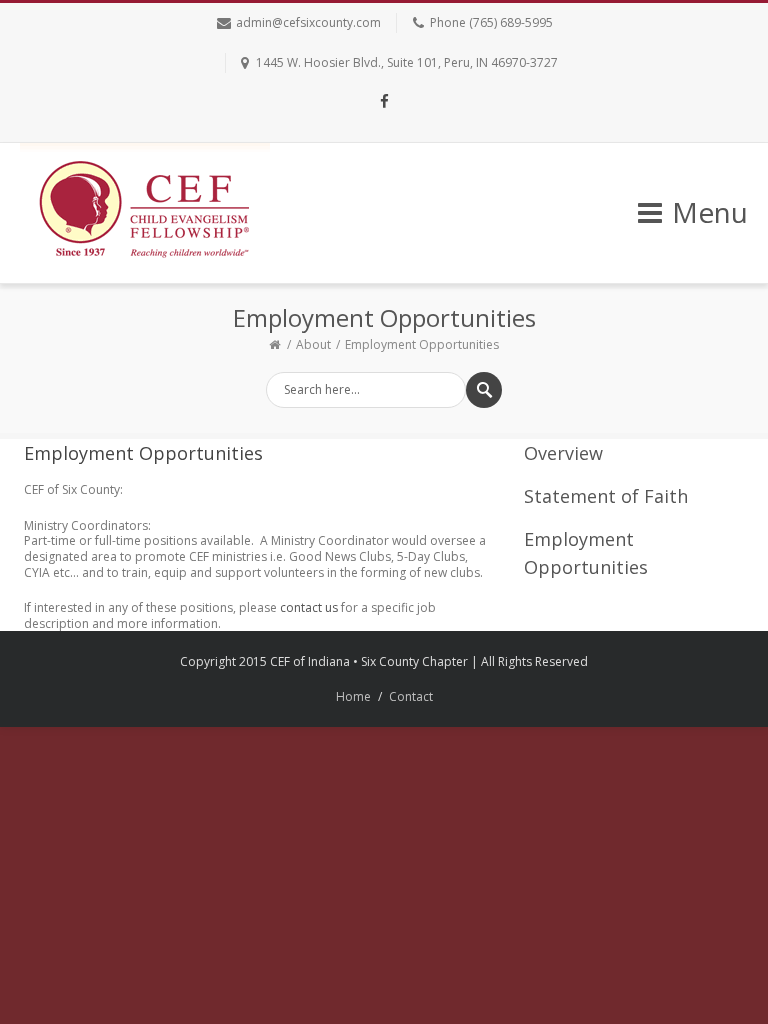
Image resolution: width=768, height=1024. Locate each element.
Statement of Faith (606, 496)
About (313, 344)
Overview (563, 453)
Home (353, 696)
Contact (411, 696)
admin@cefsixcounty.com (308, 22)
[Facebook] (384, 103)
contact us (309, 607)
